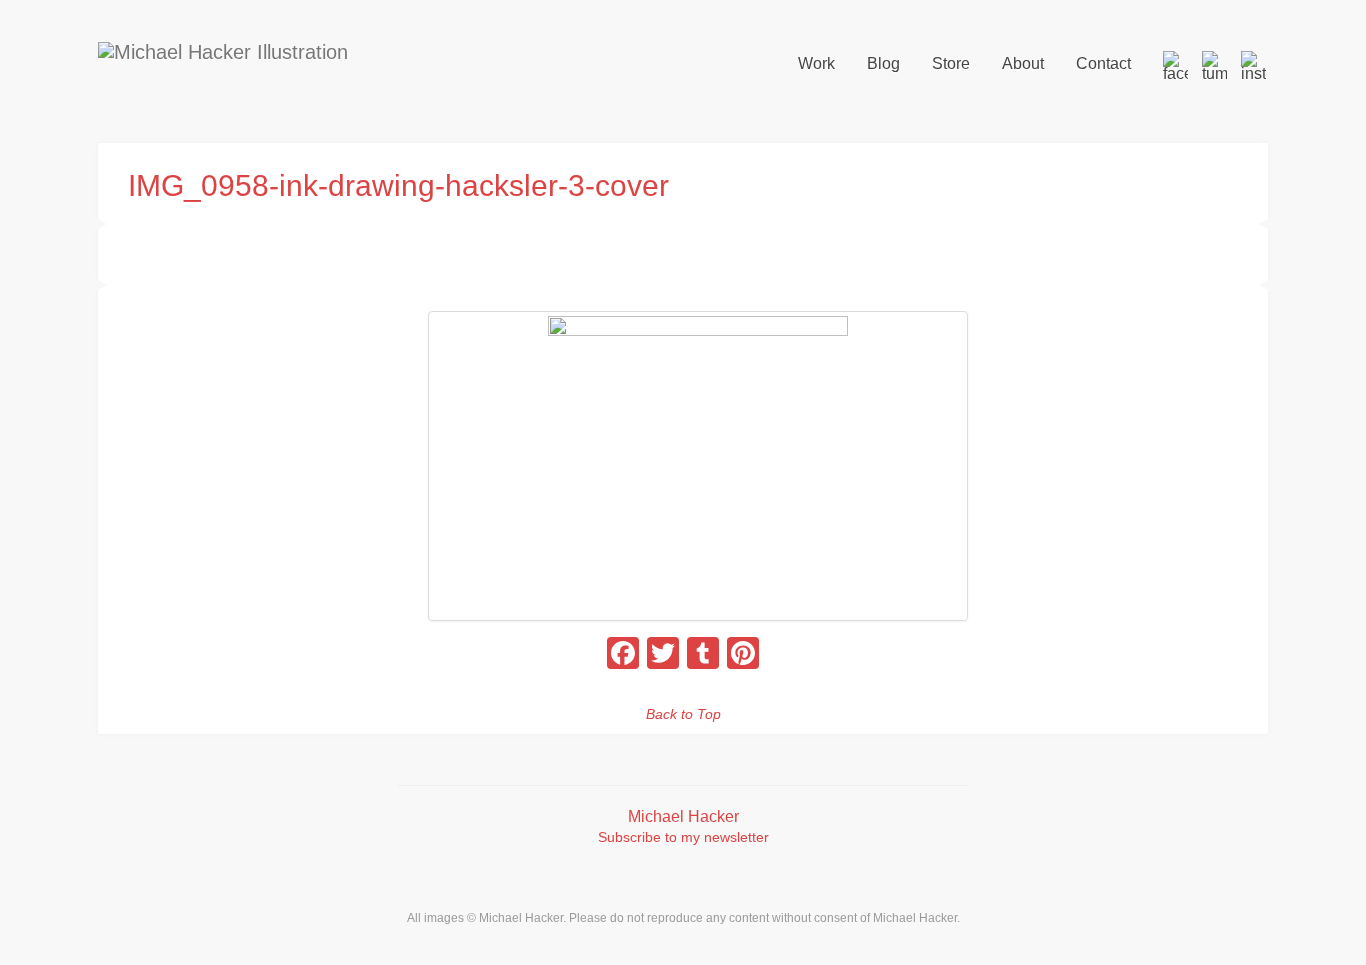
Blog (883, 63)
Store (951, 63)
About (1023, 63)
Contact (1103, 63)
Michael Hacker (683, 816)
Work (816, 63)
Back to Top (683, 714)
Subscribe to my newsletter (683, 837)
